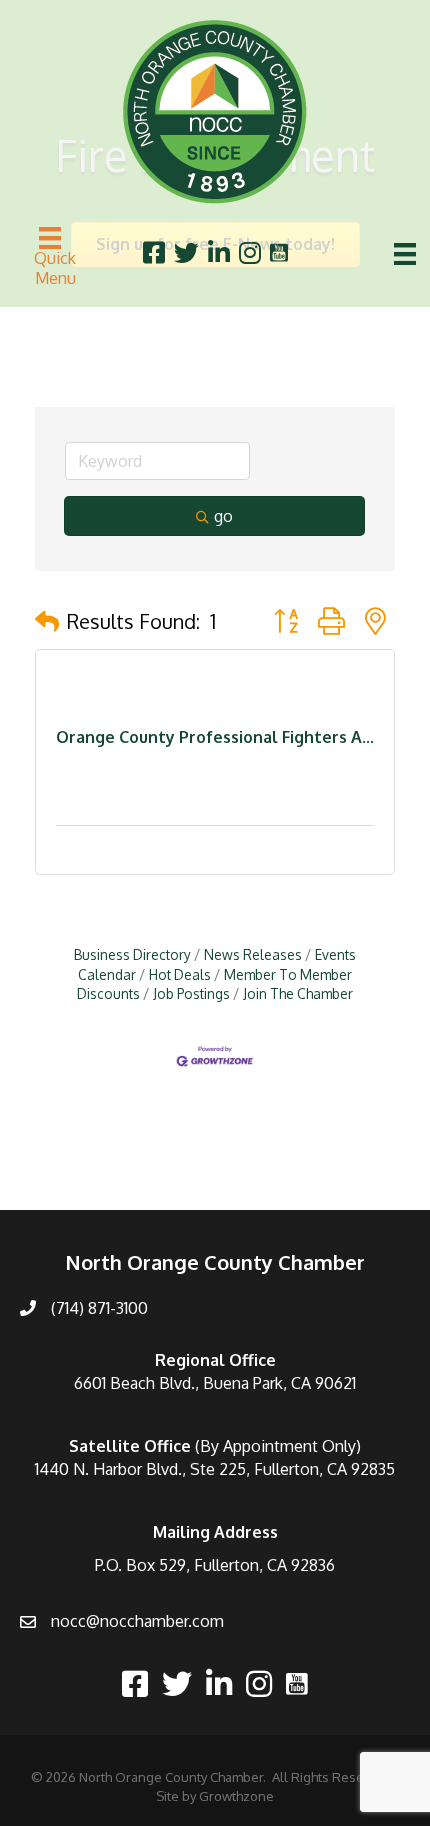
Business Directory (132, 954)
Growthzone (236, 1796)
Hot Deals (180, 974)
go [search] (223, 516)
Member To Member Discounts (214, 984)
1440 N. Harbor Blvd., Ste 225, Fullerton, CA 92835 (215, 1469)
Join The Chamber (298, 993)
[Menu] (405, 254)
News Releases (253, 954)
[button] (47, 621)
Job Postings (191, 993)
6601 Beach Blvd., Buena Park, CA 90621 (215, 1383)
